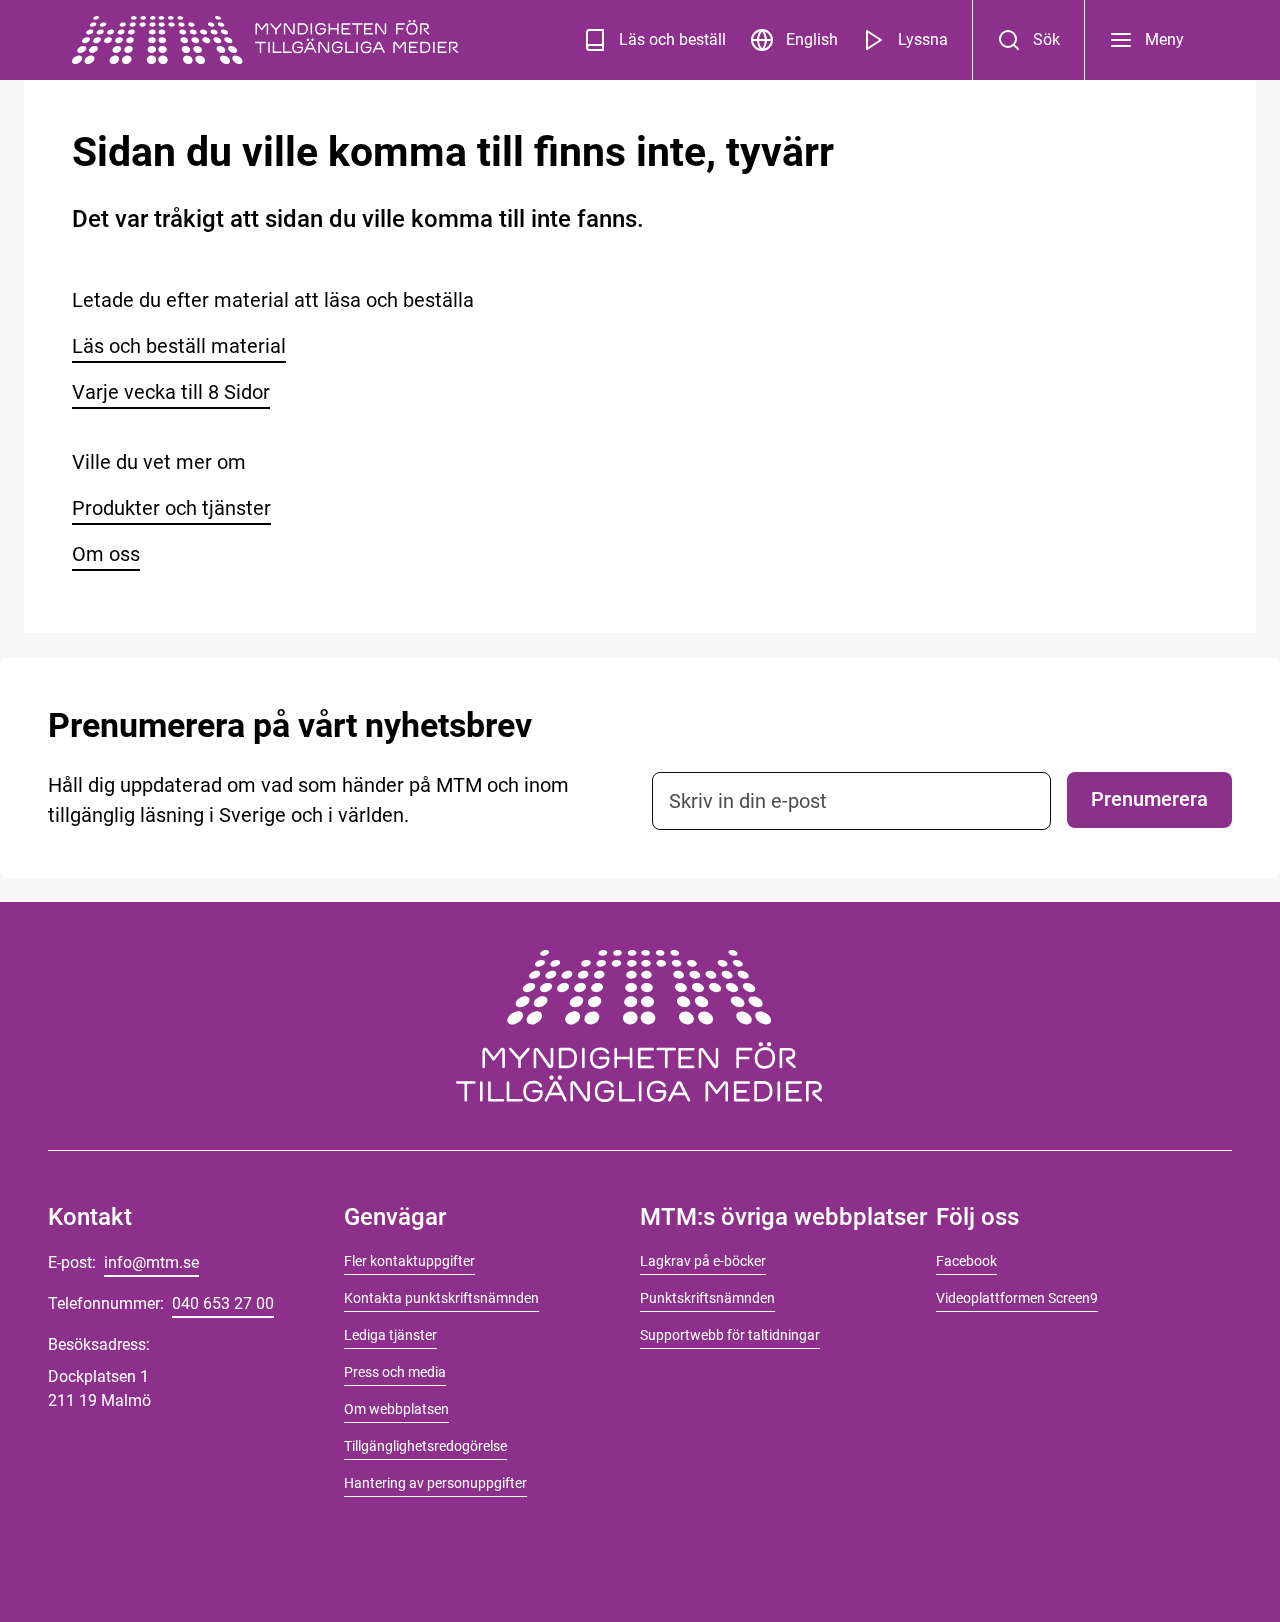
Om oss (106, 554)
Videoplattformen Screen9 (1017, 1298)
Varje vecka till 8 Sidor (171, 392)
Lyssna (923, 39)
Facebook (966, 1261)
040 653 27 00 (223, 1303)
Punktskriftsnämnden (707, 1298)
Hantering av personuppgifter (435, 1483)
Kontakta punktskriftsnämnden (441, 1298)
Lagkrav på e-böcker (703, 1261)
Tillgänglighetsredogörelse (425, 1446)
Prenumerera (1149, 799)
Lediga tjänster (390, 1335)
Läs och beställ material (179, 346)
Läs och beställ (672, 39)
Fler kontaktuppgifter (409, 1261)
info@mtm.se (151, 1262)
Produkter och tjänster (171, 508)
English (812, 39)
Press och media (395, 1372)
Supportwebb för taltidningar (730, 1335)
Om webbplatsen (396, 1409)
